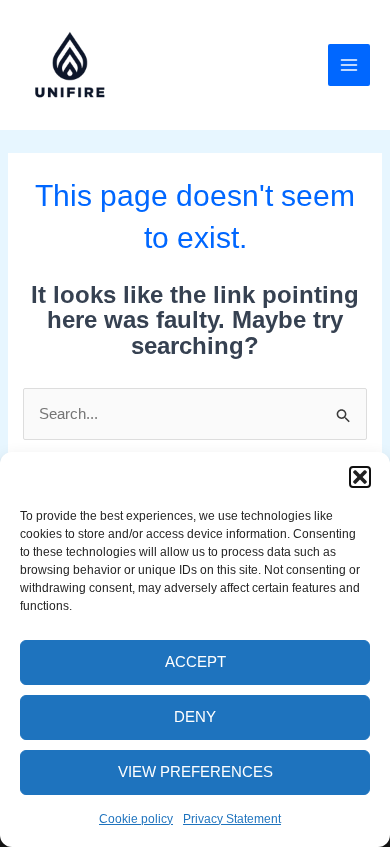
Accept (195, 661)
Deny (195, 716)
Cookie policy (136, 819)
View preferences (195, 771)
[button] (360, 477)
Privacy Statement (232, 819)
